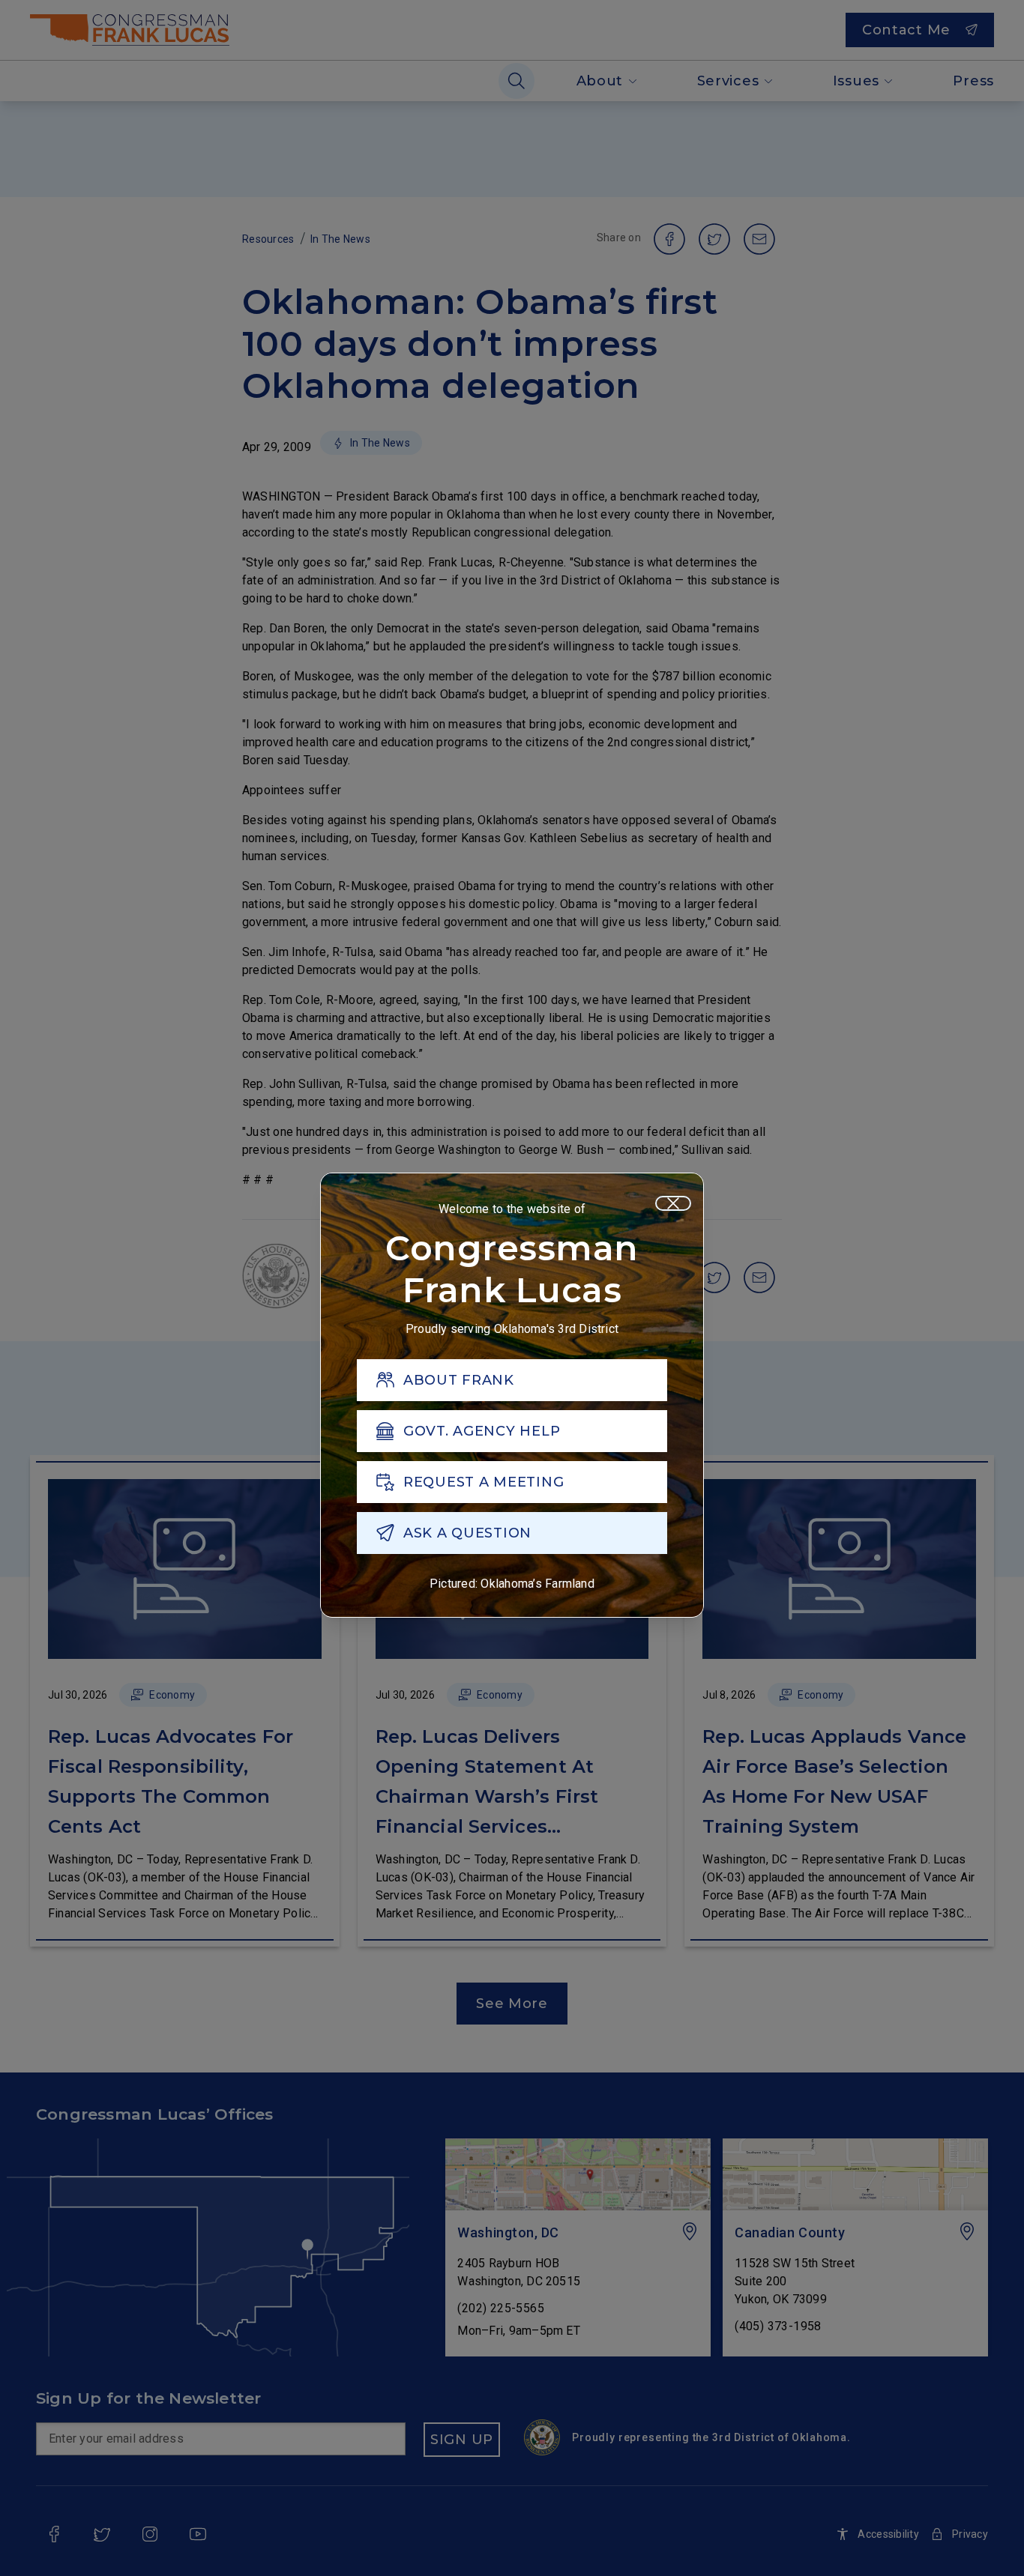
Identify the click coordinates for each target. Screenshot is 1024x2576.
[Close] (673, 1203)
